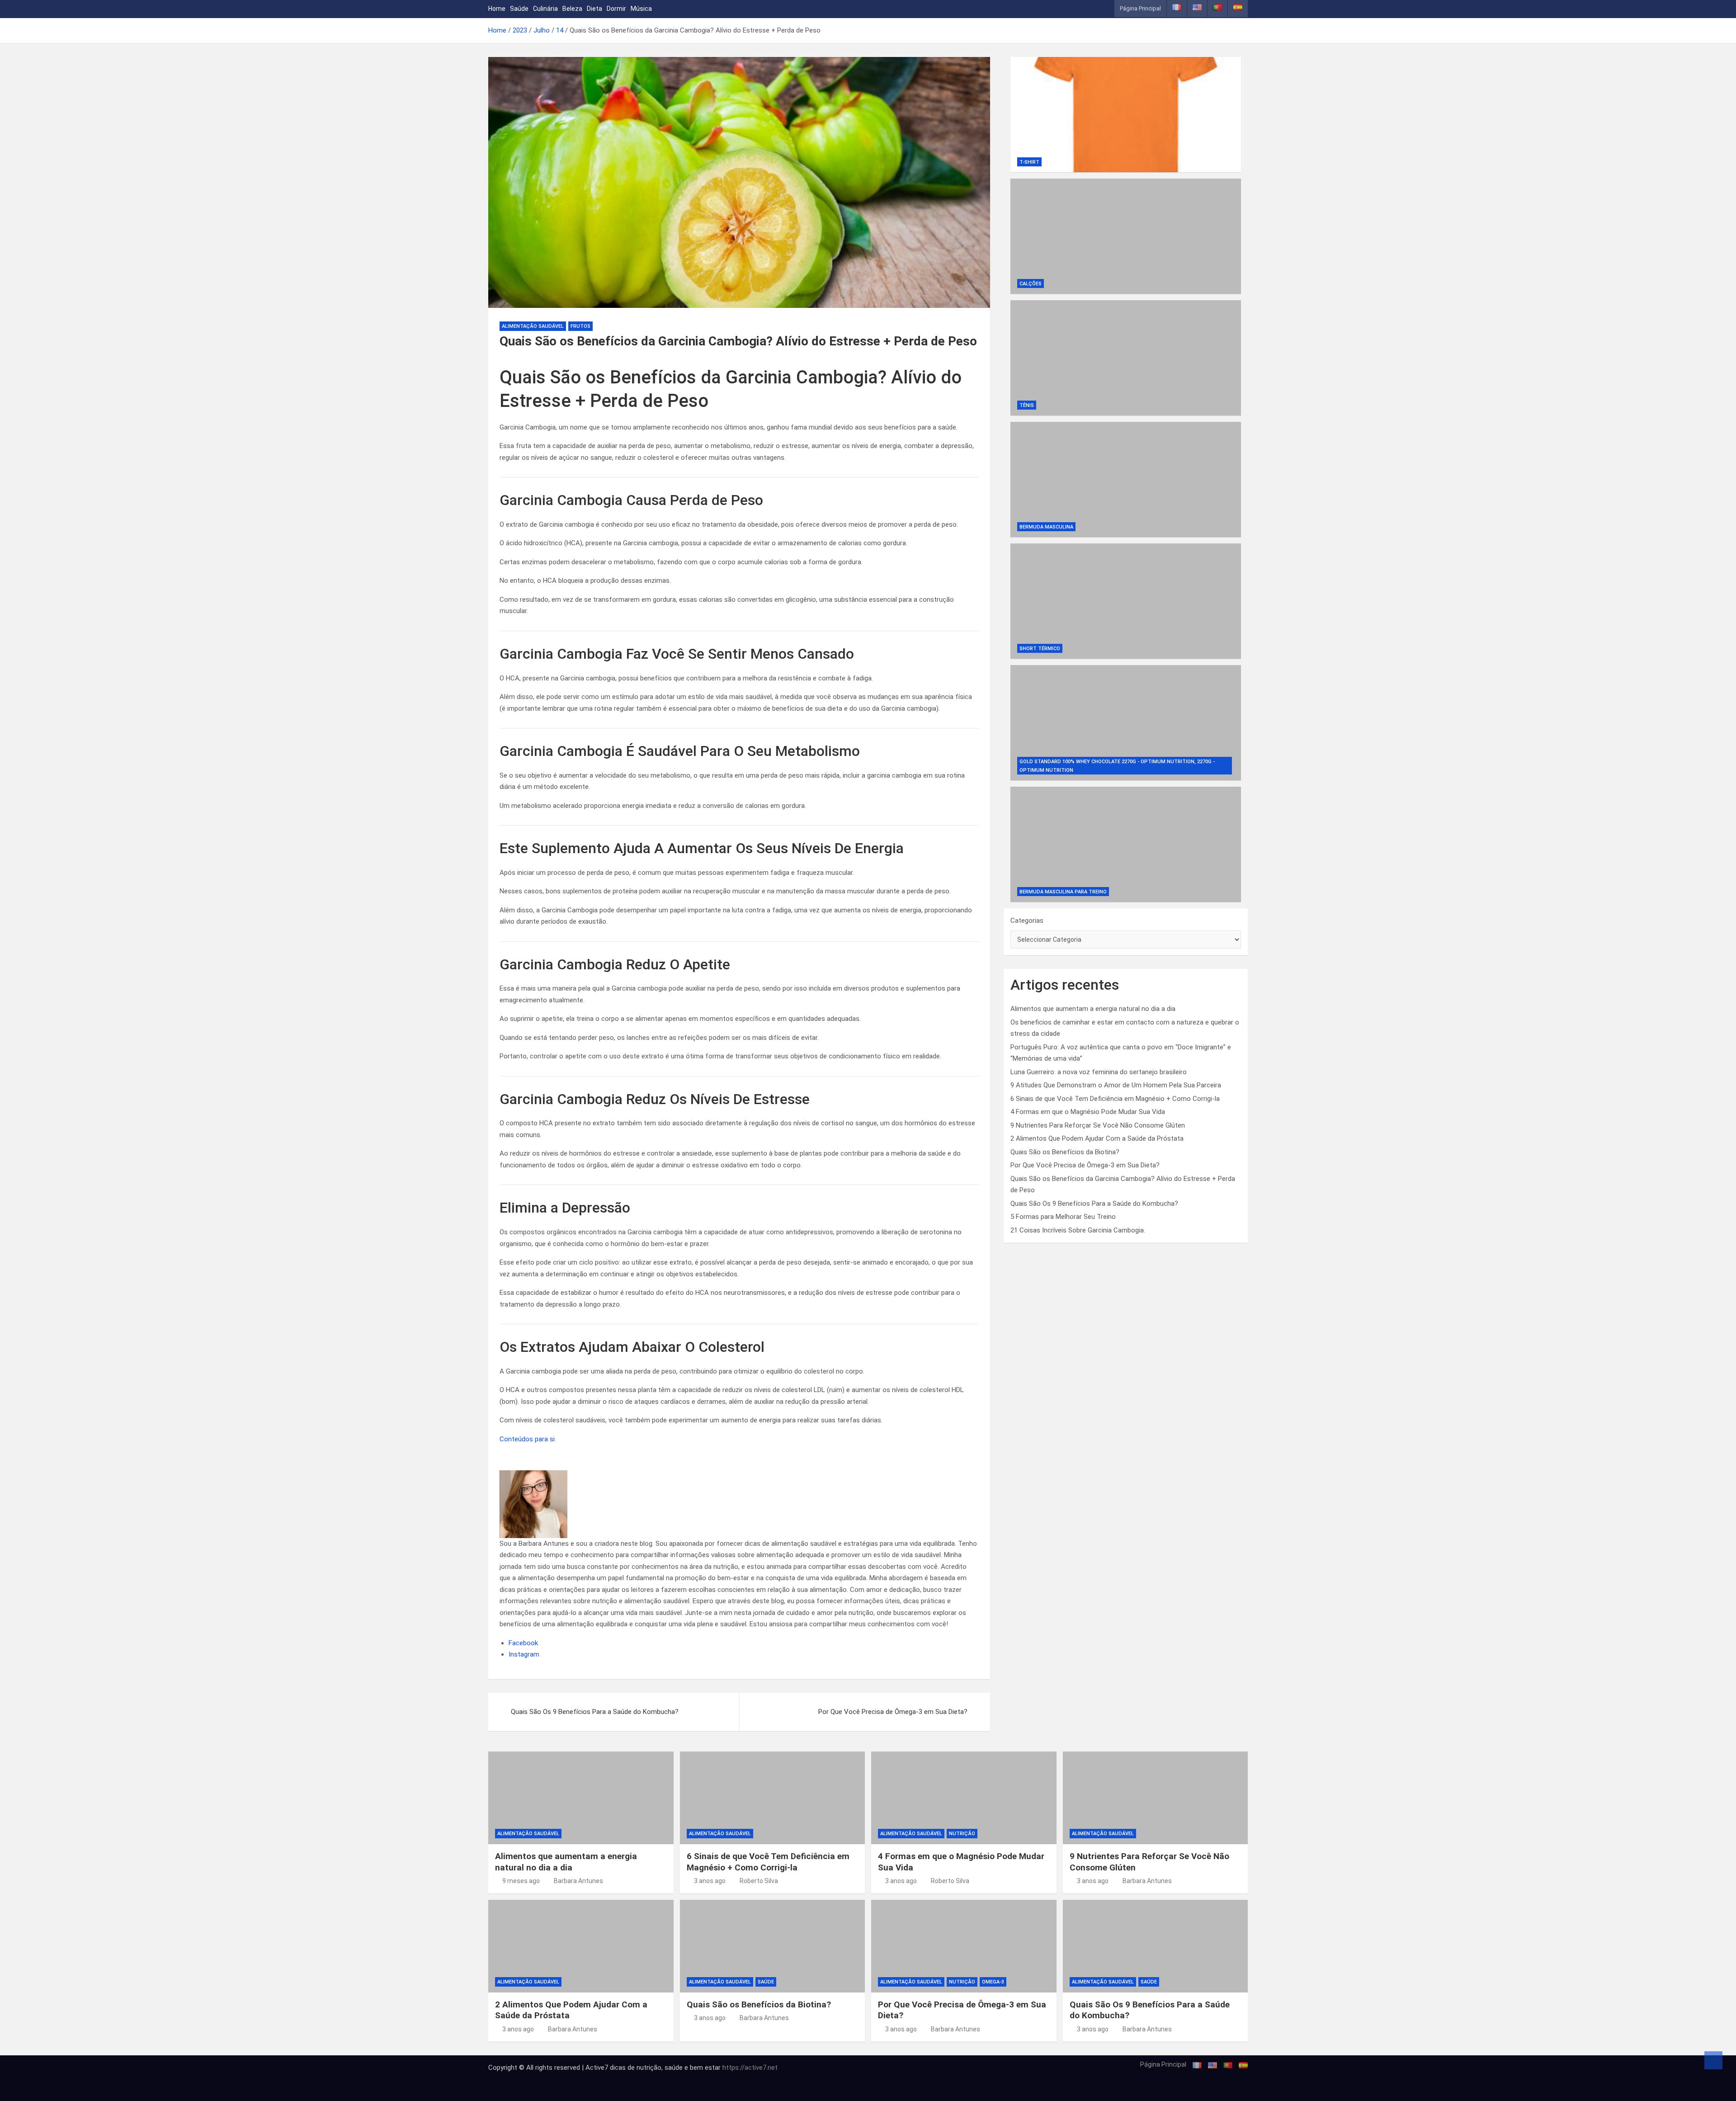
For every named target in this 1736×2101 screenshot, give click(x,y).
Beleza (572, 9)
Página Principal (1140, 8)
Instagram (524, 1654)
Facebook (523, 1643)
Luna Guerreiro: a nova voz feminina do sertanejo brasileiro (1099, 1072)
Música (641, 9)
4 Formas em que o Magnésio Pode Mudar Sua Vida (1088, 1112)
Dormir (616, 9)
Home (497, 9)
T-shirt (1029, 162)
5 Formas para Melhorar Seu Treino (1063, 1217)
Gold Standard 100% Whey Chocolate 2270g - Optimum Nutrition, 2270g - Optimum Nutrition (1117, 766)
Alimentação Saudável (533, 326)
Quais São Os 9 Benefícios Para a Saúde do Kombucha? (595, 1712)
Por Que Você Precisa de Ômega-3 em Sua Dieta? (893, 1712)
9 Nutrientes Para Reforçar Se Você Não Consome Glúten (1098, 1125)
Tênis (1027, 405)
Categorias (1027, 921)
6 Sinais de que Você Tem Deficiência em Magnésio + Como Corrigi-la (1115, 1099)
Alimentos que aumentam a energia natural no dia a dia (1093, 1009)
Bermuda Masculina (1046, 527)
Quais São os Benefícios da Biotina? (1065, 1152)
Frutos (580, 326)
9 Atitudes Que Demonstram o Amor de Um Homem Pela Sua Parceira (1116, 1085)
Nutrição (962, 1834)
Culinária (545, 9)
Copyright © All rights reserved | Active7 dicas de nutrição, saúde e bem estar (605, 2068)
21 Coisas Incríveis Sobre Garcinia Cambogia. (1078, 1230)
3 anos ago (710, 1881)
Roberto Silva (759, 1881)
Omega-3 (993, 1982)
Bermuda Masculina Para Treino (1063, 892)
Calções (1031, 284)
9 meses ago (521, 1881)
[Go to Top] (1713, 2060)
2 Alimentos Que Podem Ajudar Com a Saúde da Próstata (1097, 1138)
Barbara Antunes (578, 1881)
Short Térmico (1040, 649)
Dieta (594, 9)
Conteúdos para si (527, 1439)
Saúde (519, 9)
